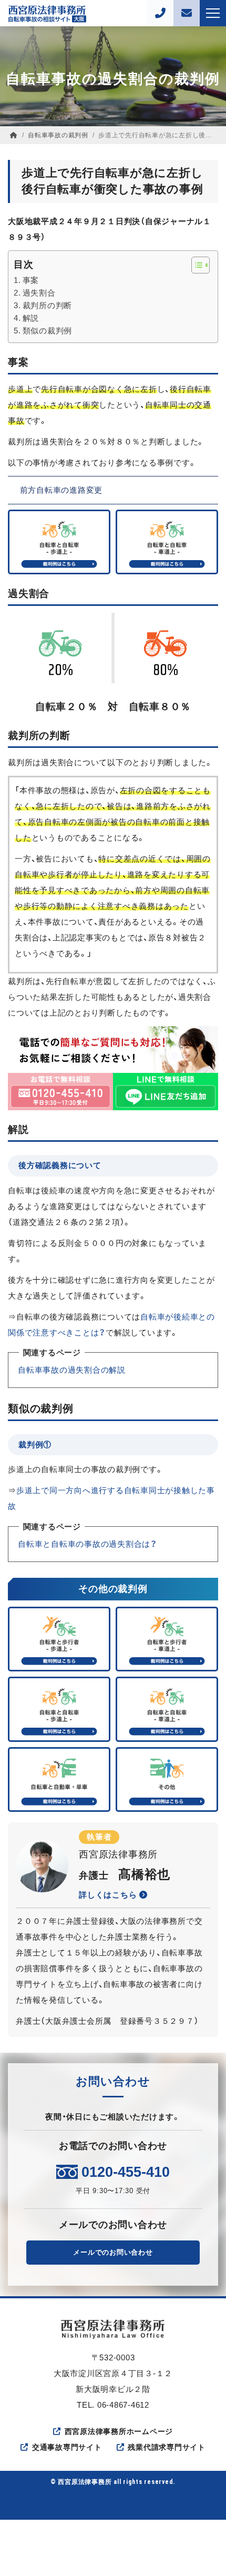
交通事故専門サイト (67, 2447)
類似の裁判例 (47, 331)
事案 (31, 280)
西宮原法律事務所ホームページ (119, 2431)
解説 (31, 318)
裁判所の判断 (47, 305)
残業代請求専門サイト (167, 2447)
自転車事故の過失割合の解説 (72, 1370)
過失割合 (39, 293)
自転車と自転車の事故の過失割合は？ (88, 1544)
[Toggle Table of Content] (195, 265)
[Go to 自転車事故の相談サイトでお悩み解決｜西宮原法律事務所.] (14, 135)
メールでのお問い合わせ (113, 2252)
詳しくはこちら (109, 1895)
